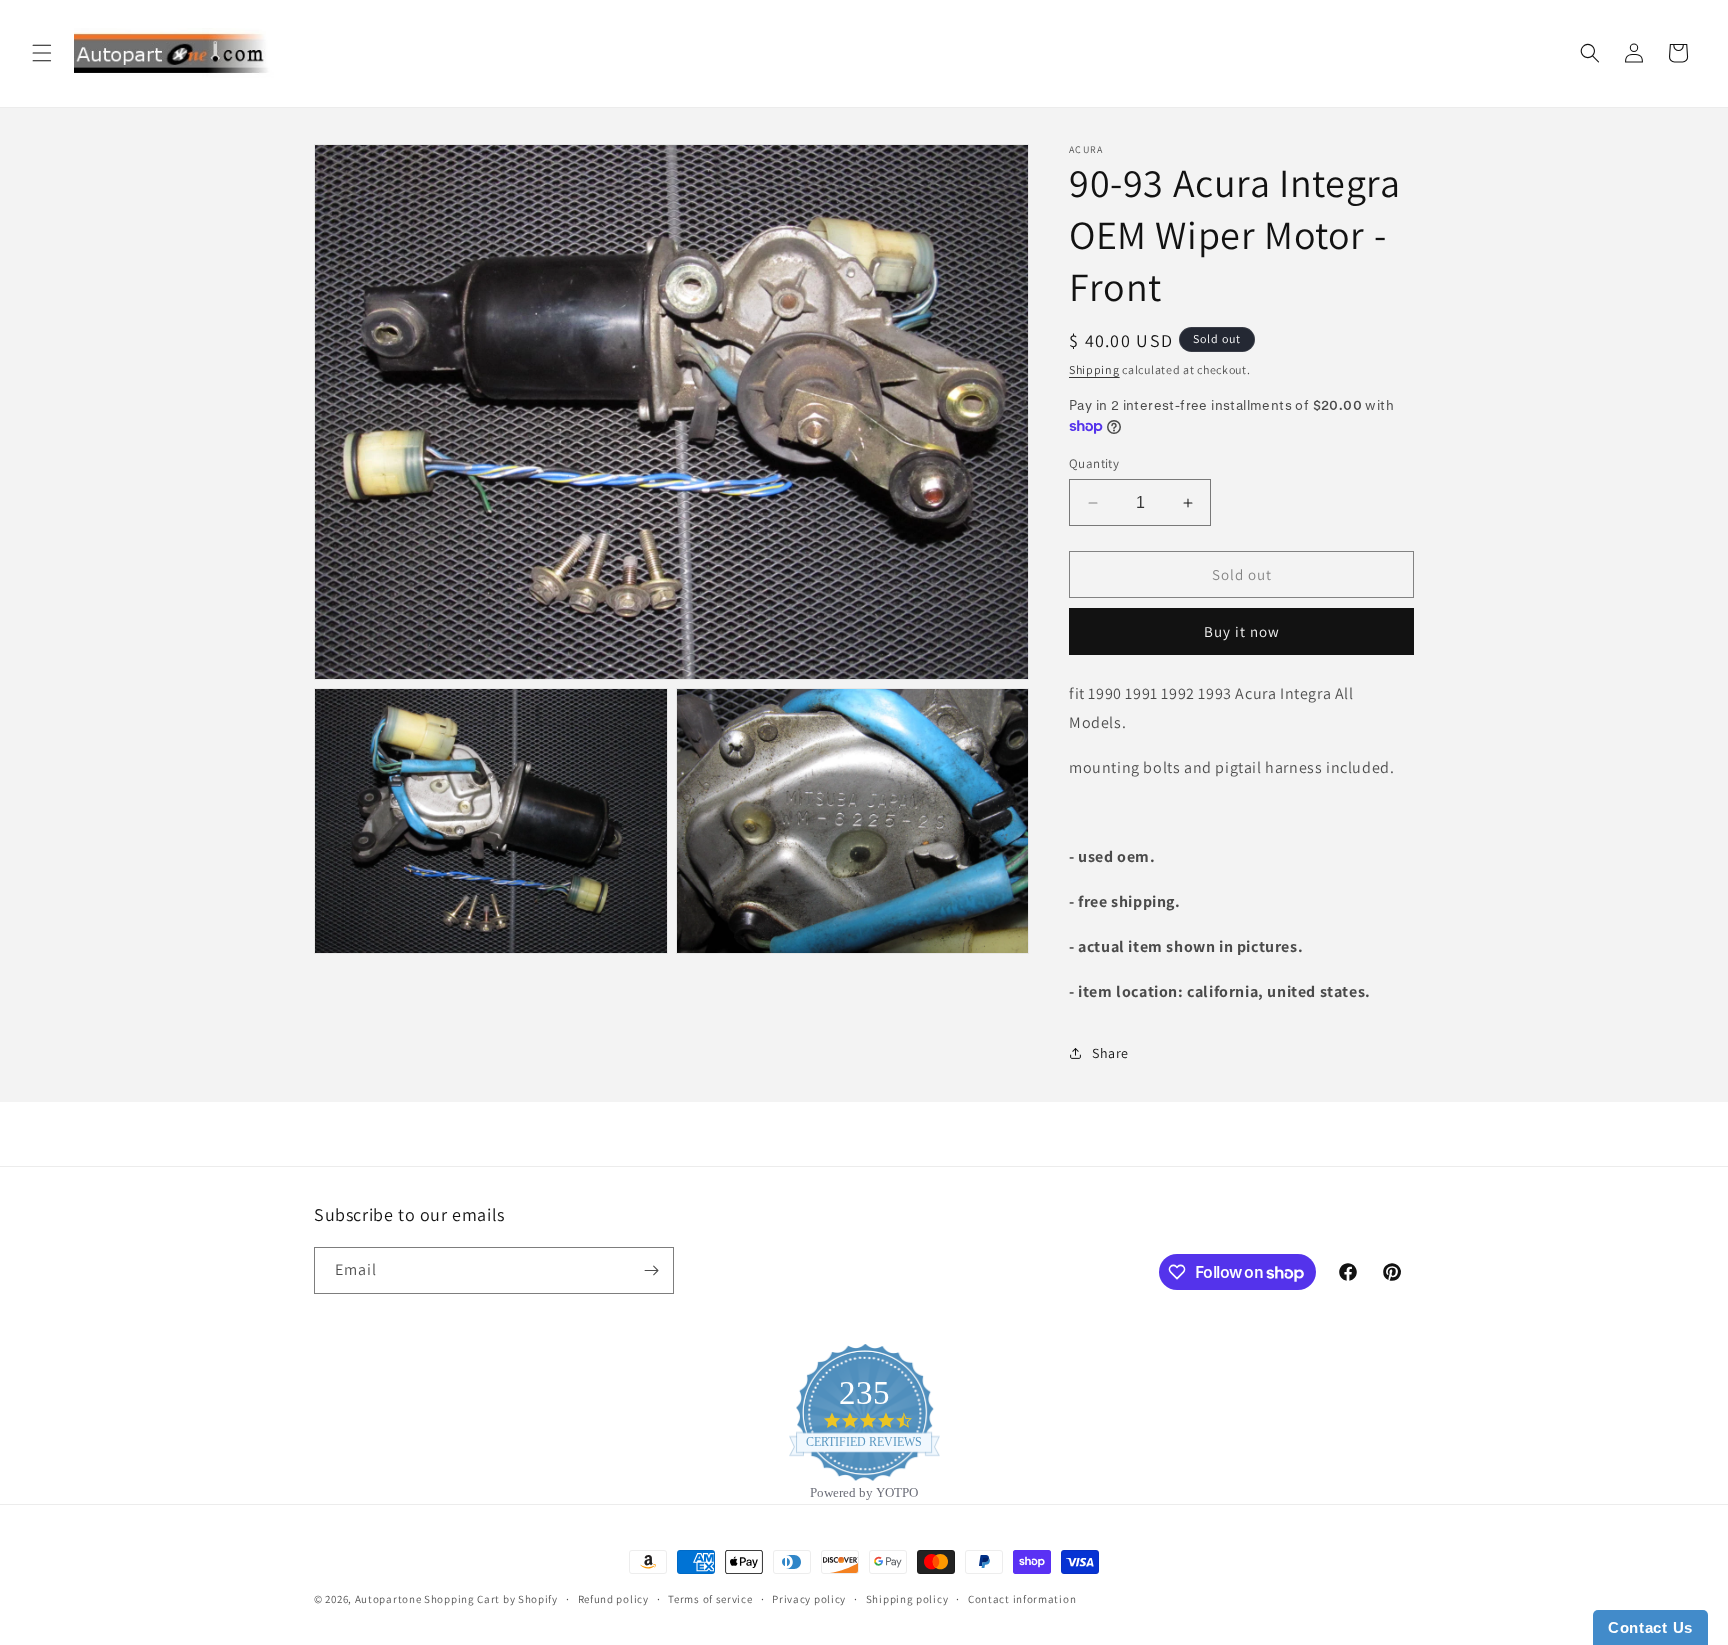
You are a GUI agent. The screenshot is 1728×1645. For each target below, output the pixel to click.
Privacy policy (809, 1599)
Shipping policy (907, 1599)
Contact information (1022, 1599)
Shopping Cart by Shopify (491, 1599)
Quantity (1094, 463)
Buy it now (1242, 631)
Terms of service (710, 1599)
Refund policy (613, 1599)
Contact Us (1650, 1627)
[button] (42, 53)
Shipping (1094, 369)
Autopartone (388, 1599)
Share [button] (1110, 1053)
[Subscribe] (651, 1270)
